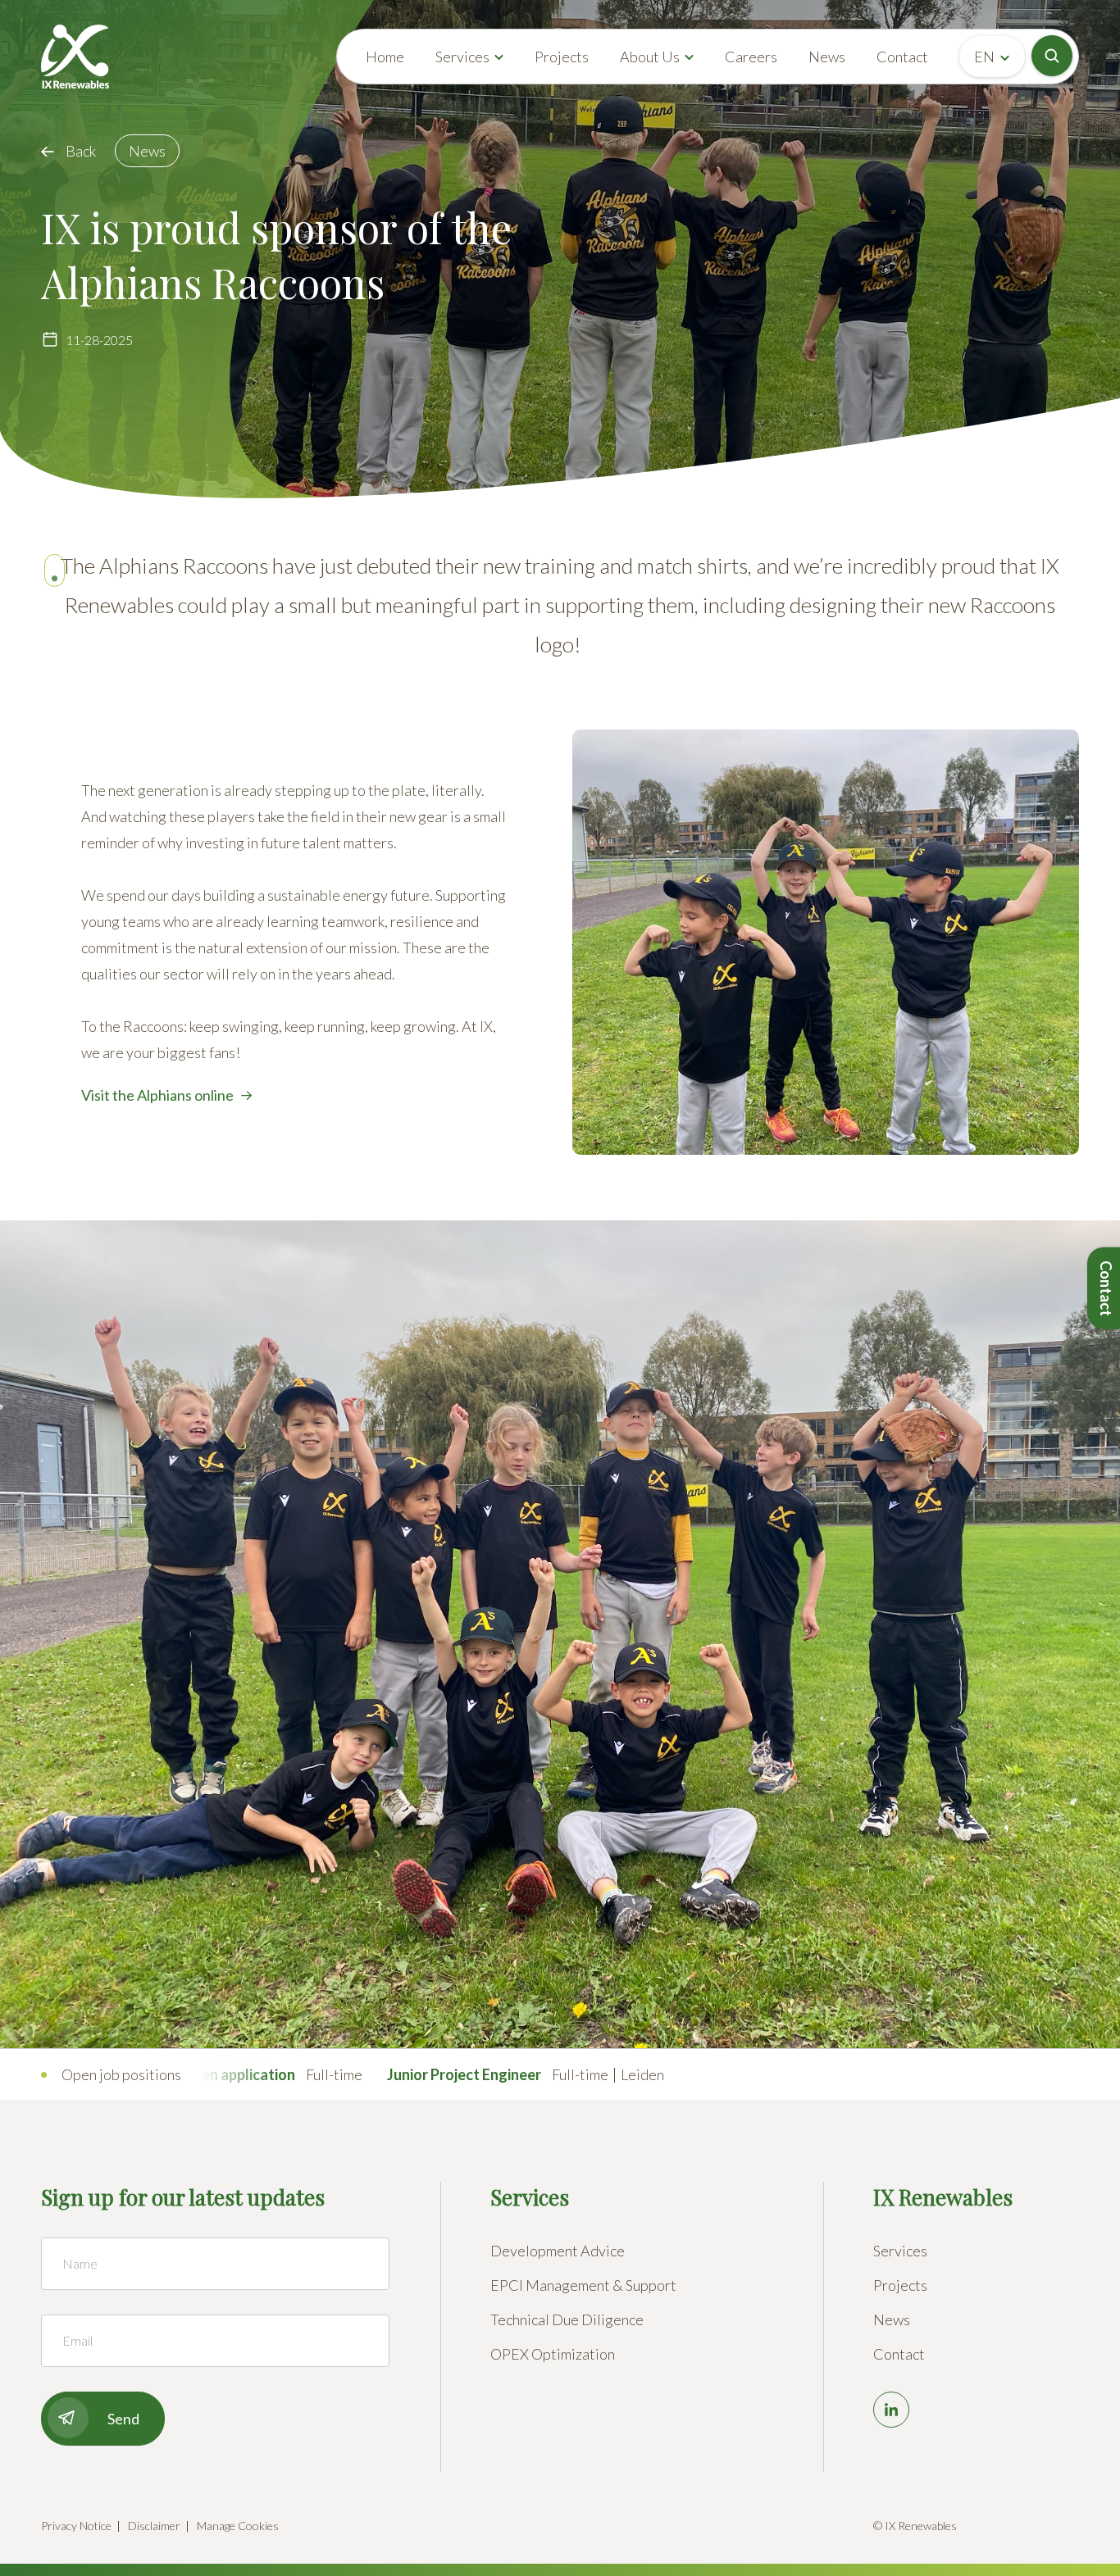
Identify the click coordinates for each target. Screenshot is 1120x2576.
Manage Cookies (238, 2526)
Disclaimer (154, 2526)
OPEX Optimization (553, 2354)
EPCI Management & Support (583, 2285)
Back (81, 151)
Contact (902, 57)
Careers (751, 57)
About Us (650, 57)
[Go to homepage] (75, 57)
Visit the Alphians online (157, 1095)
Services (462, 57)
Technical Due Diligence (567, 2319)
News (827, 57)
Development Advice (558, 2251)
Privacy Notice (76, 2526)
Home (385, 57)
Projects (562, 57)
